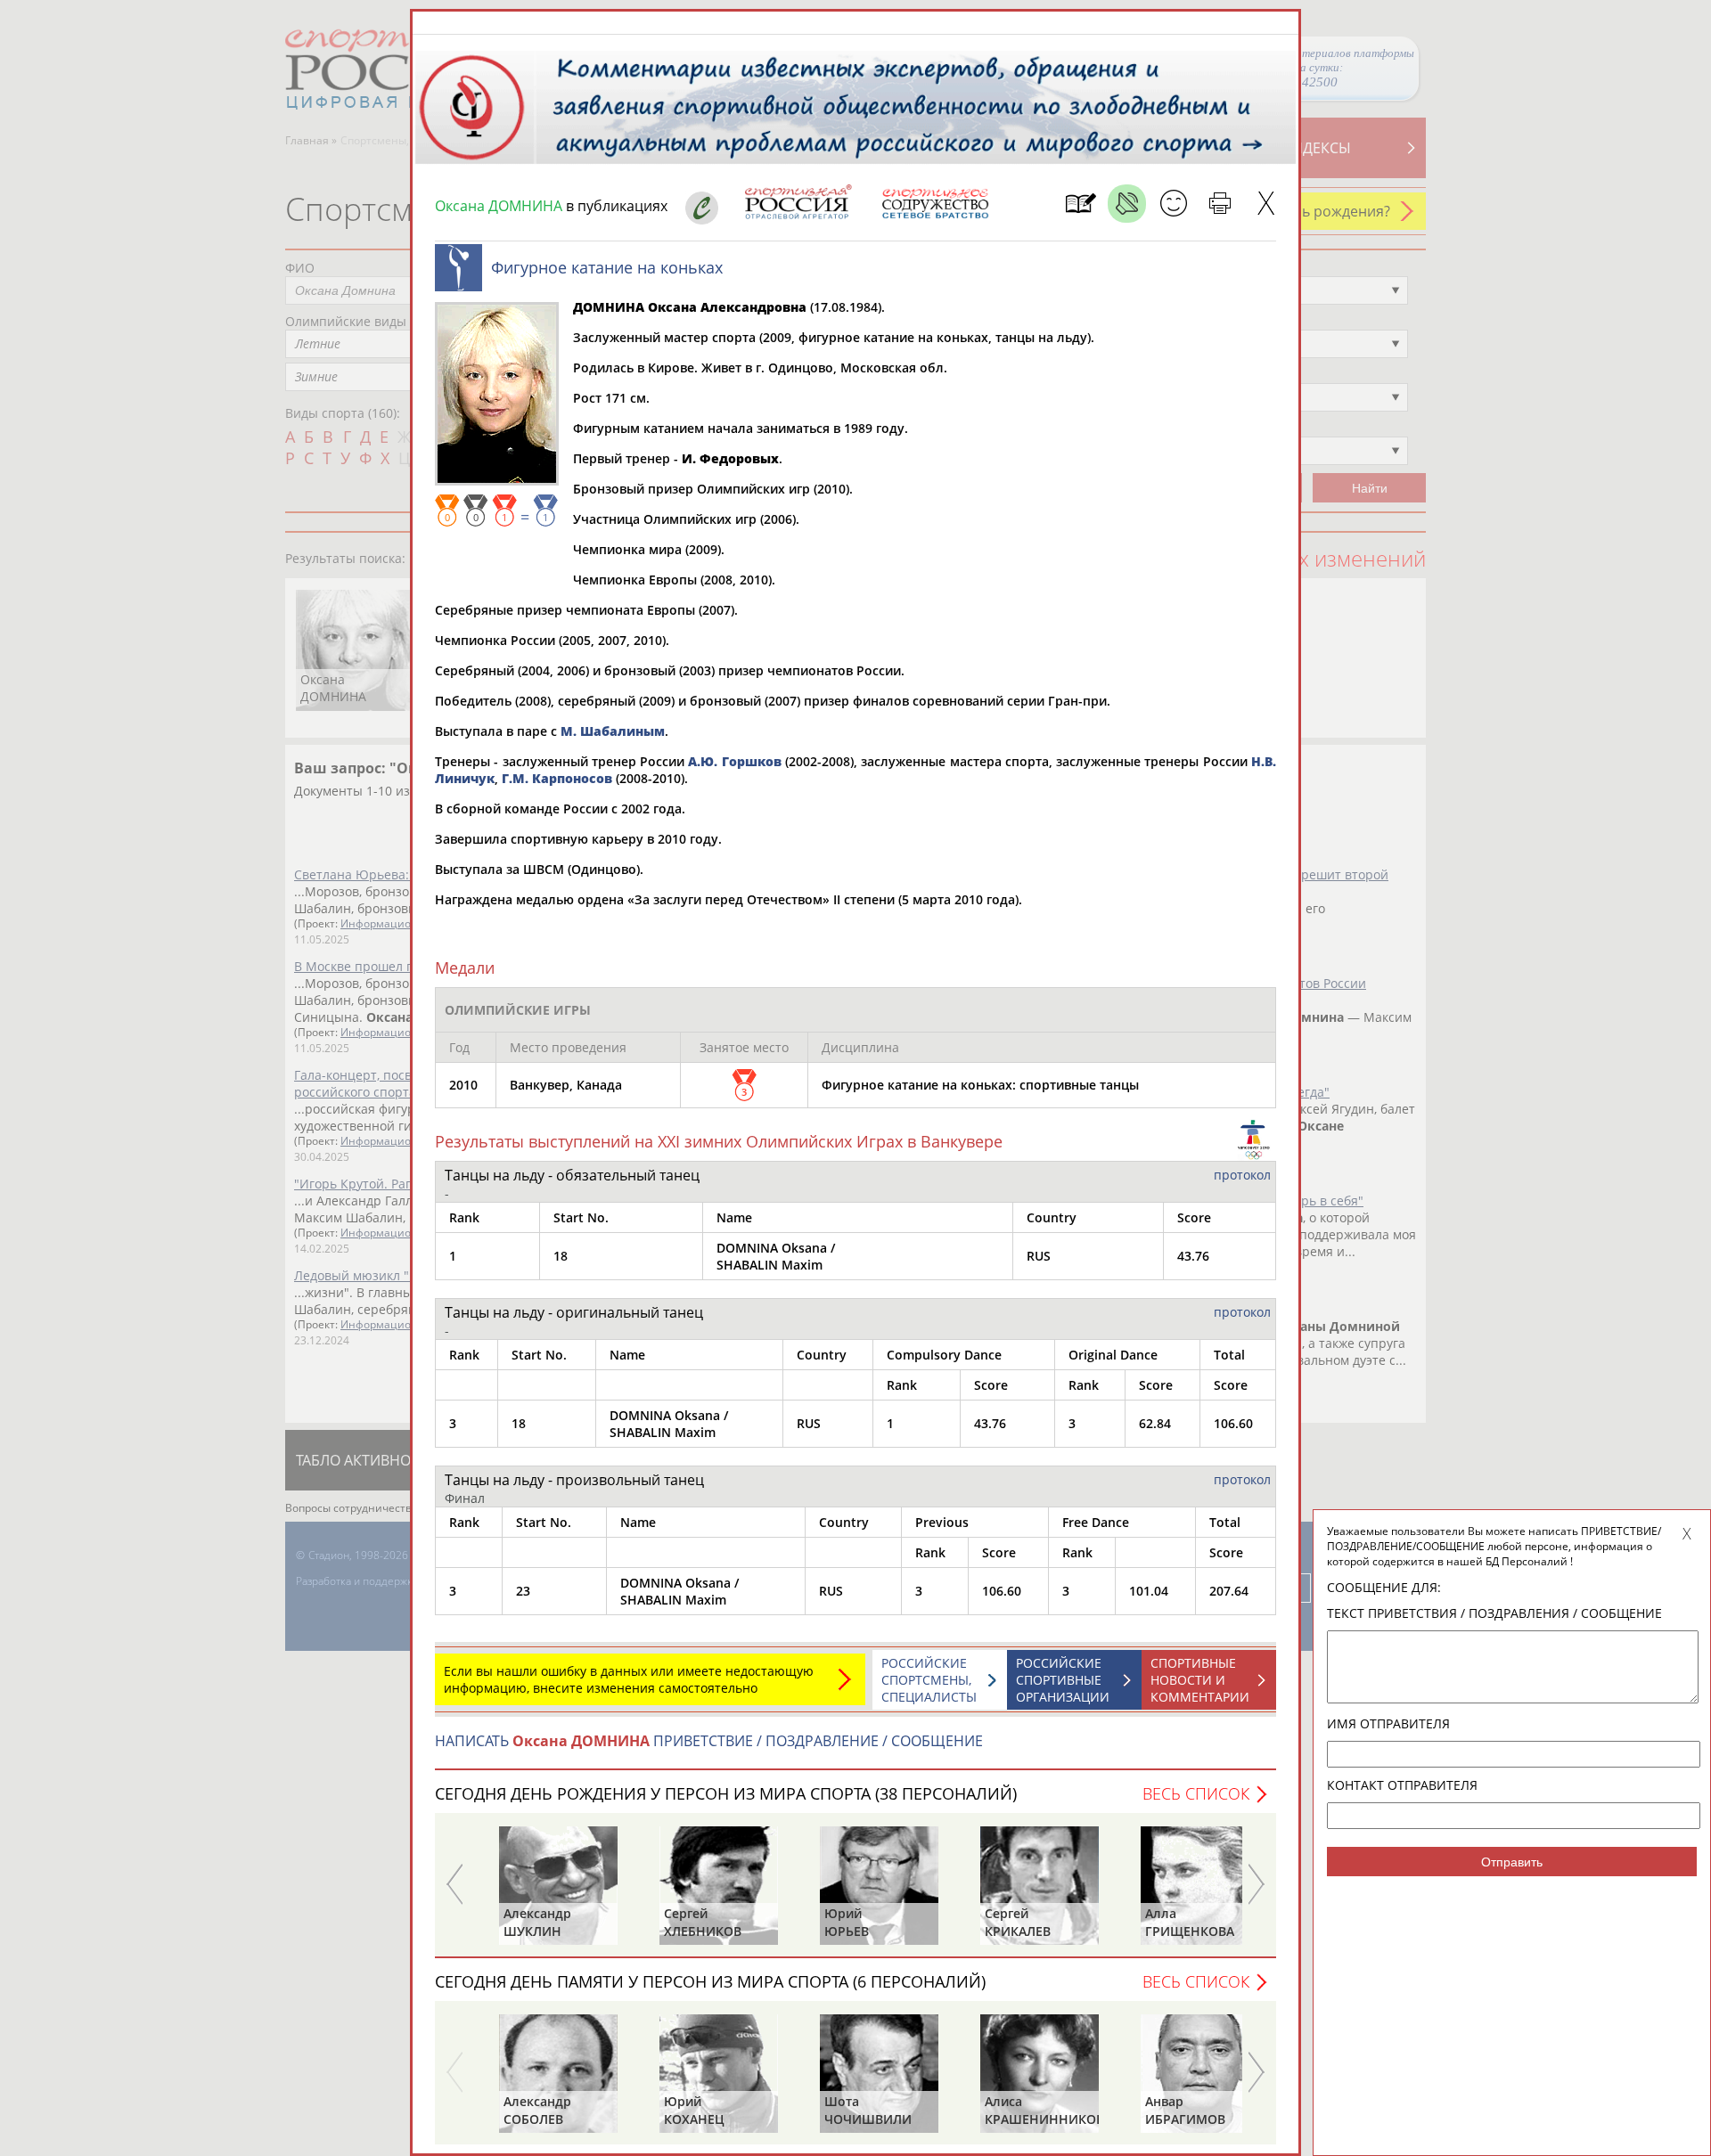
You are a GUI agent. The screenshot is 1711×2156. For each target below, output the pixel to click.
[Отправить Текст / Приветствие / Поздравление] (1173, 204)
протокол (1242, 1175)
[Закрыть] (1266, 204)
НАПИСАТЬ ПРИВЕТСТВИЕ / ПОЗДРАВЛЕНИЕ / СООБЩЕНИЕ (709, 1741)
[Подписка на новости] (1081, 204)
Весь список (1196, 1793)
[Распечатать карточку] (1220, 204)
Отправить (1512, 1862)
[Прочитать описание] (1127, 204)
